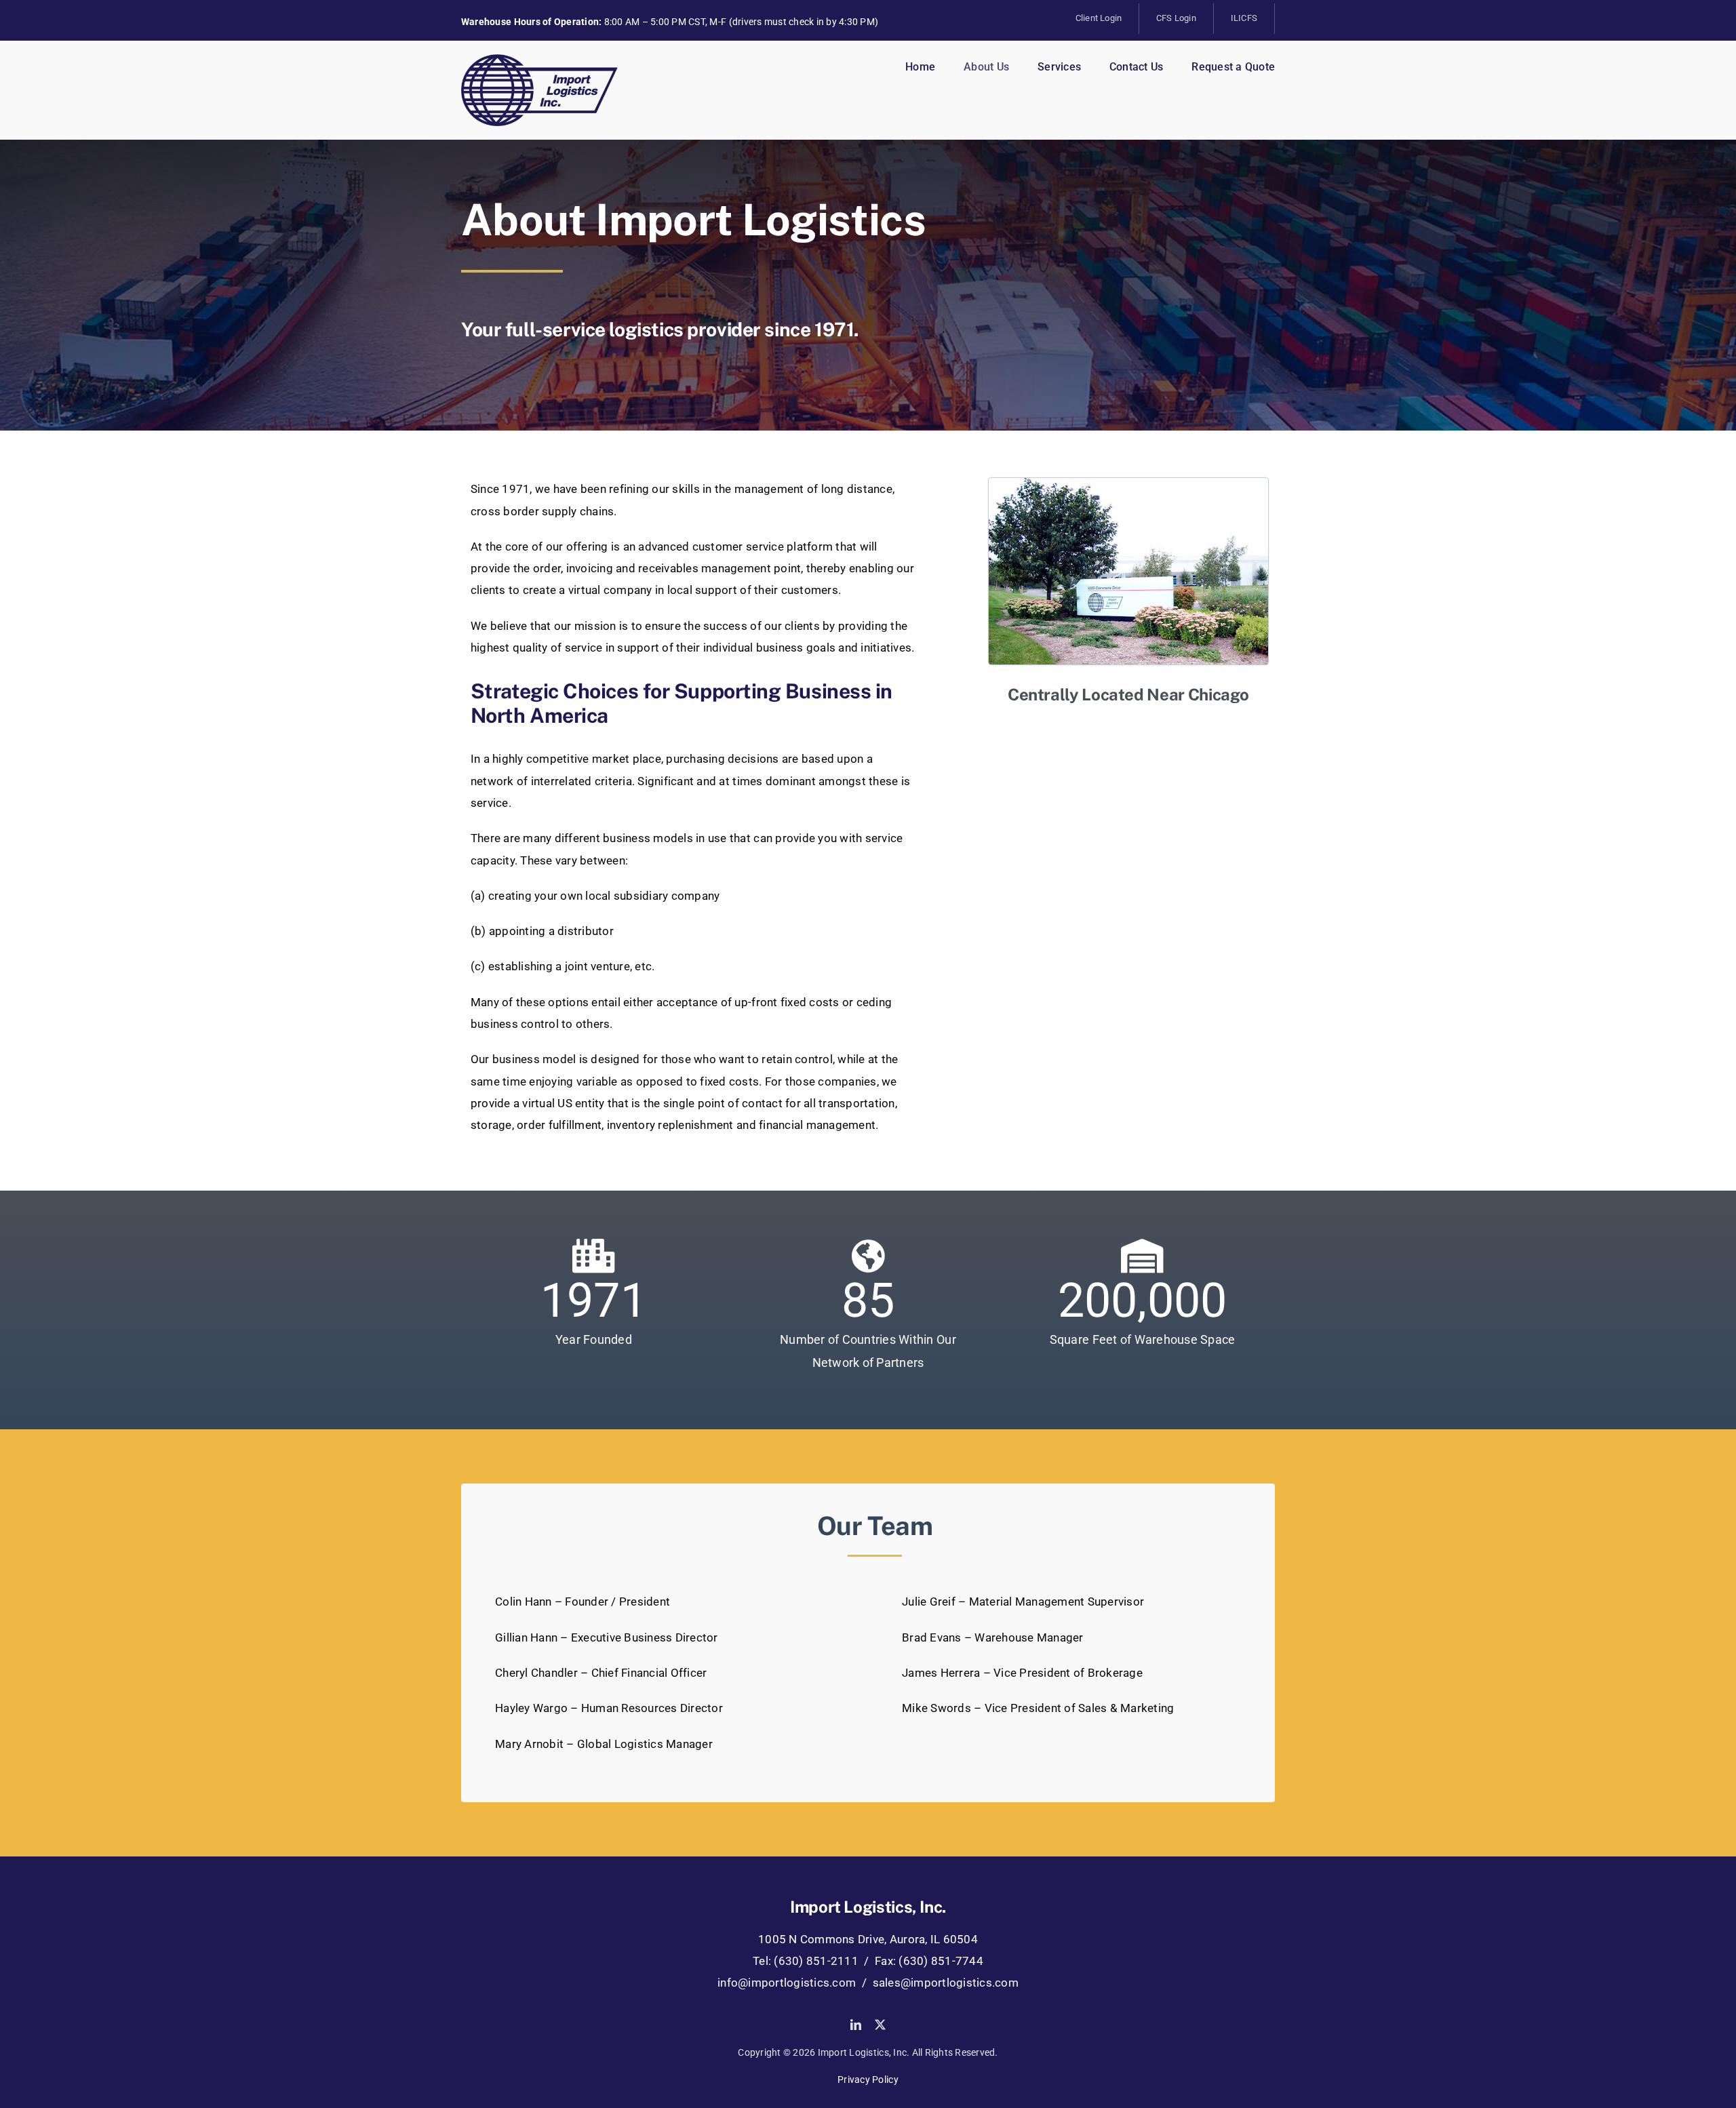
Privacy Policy (868, 2080)
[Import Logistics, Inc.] (539, 60)
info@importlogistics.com (787, 1983)
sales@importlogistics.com (946, 1983)
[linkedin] (856, 2025)
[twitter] (880, 2025)
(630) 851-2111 (816, 1961)
